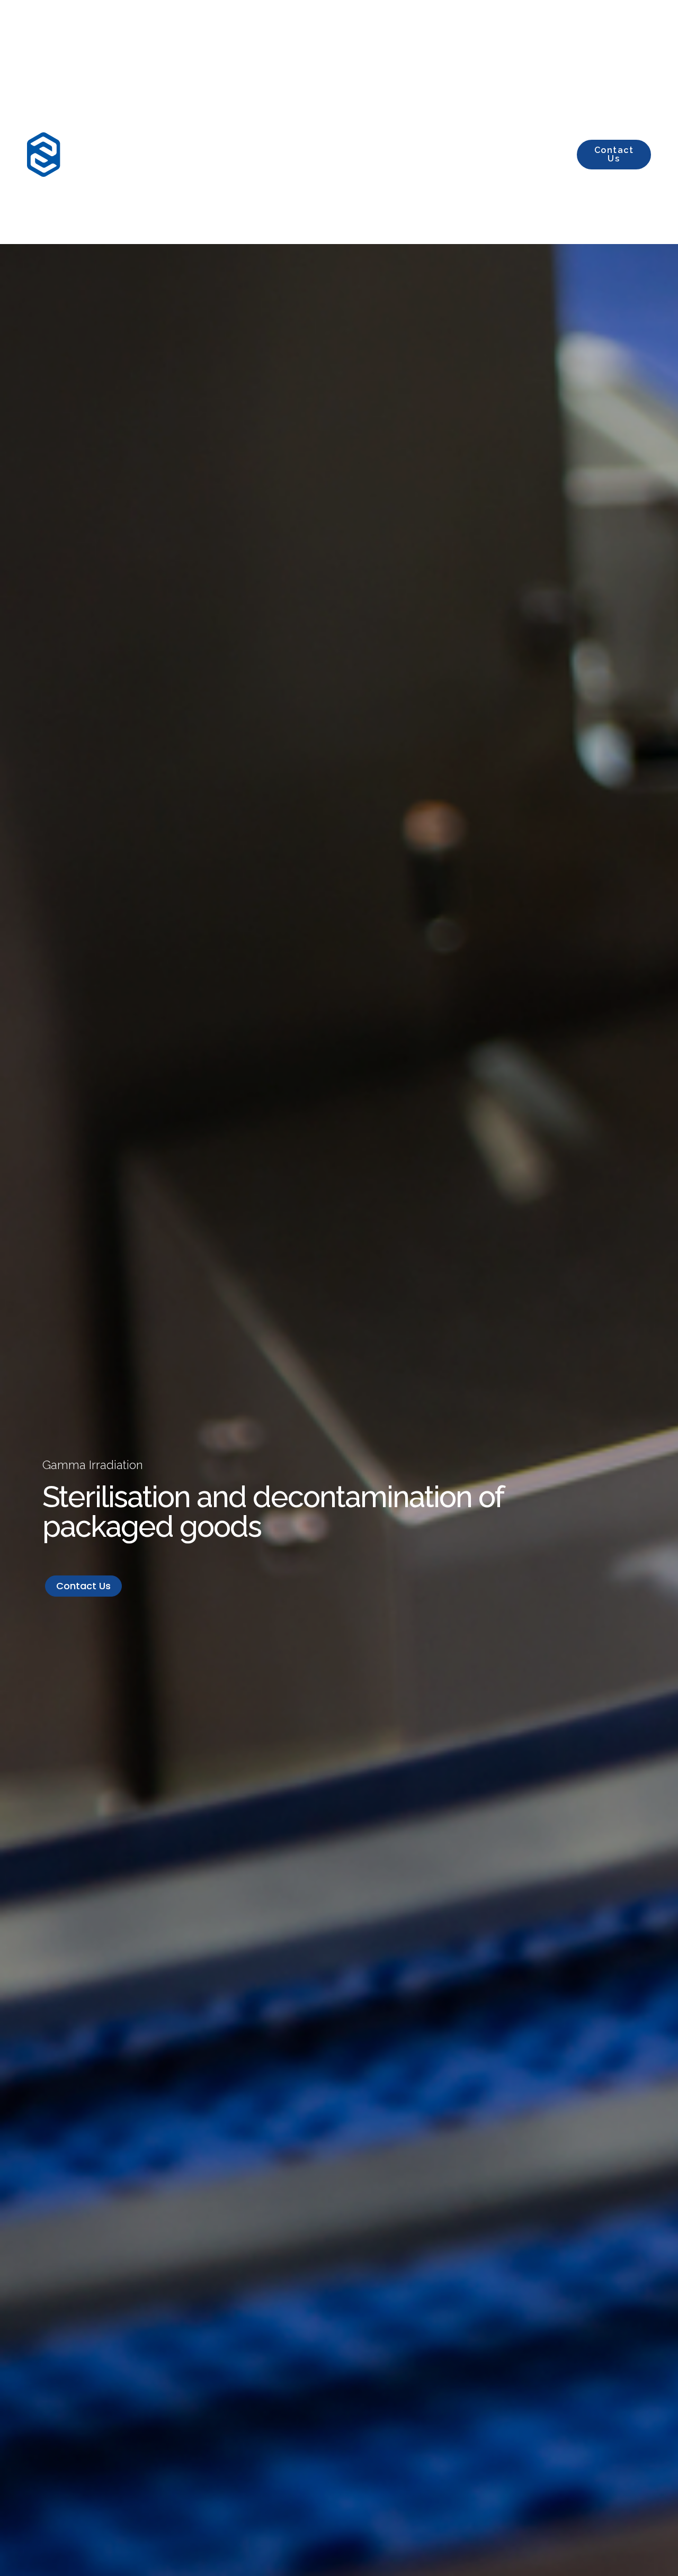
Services (309, 154)
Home (239, 154)
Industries (396, 154)
